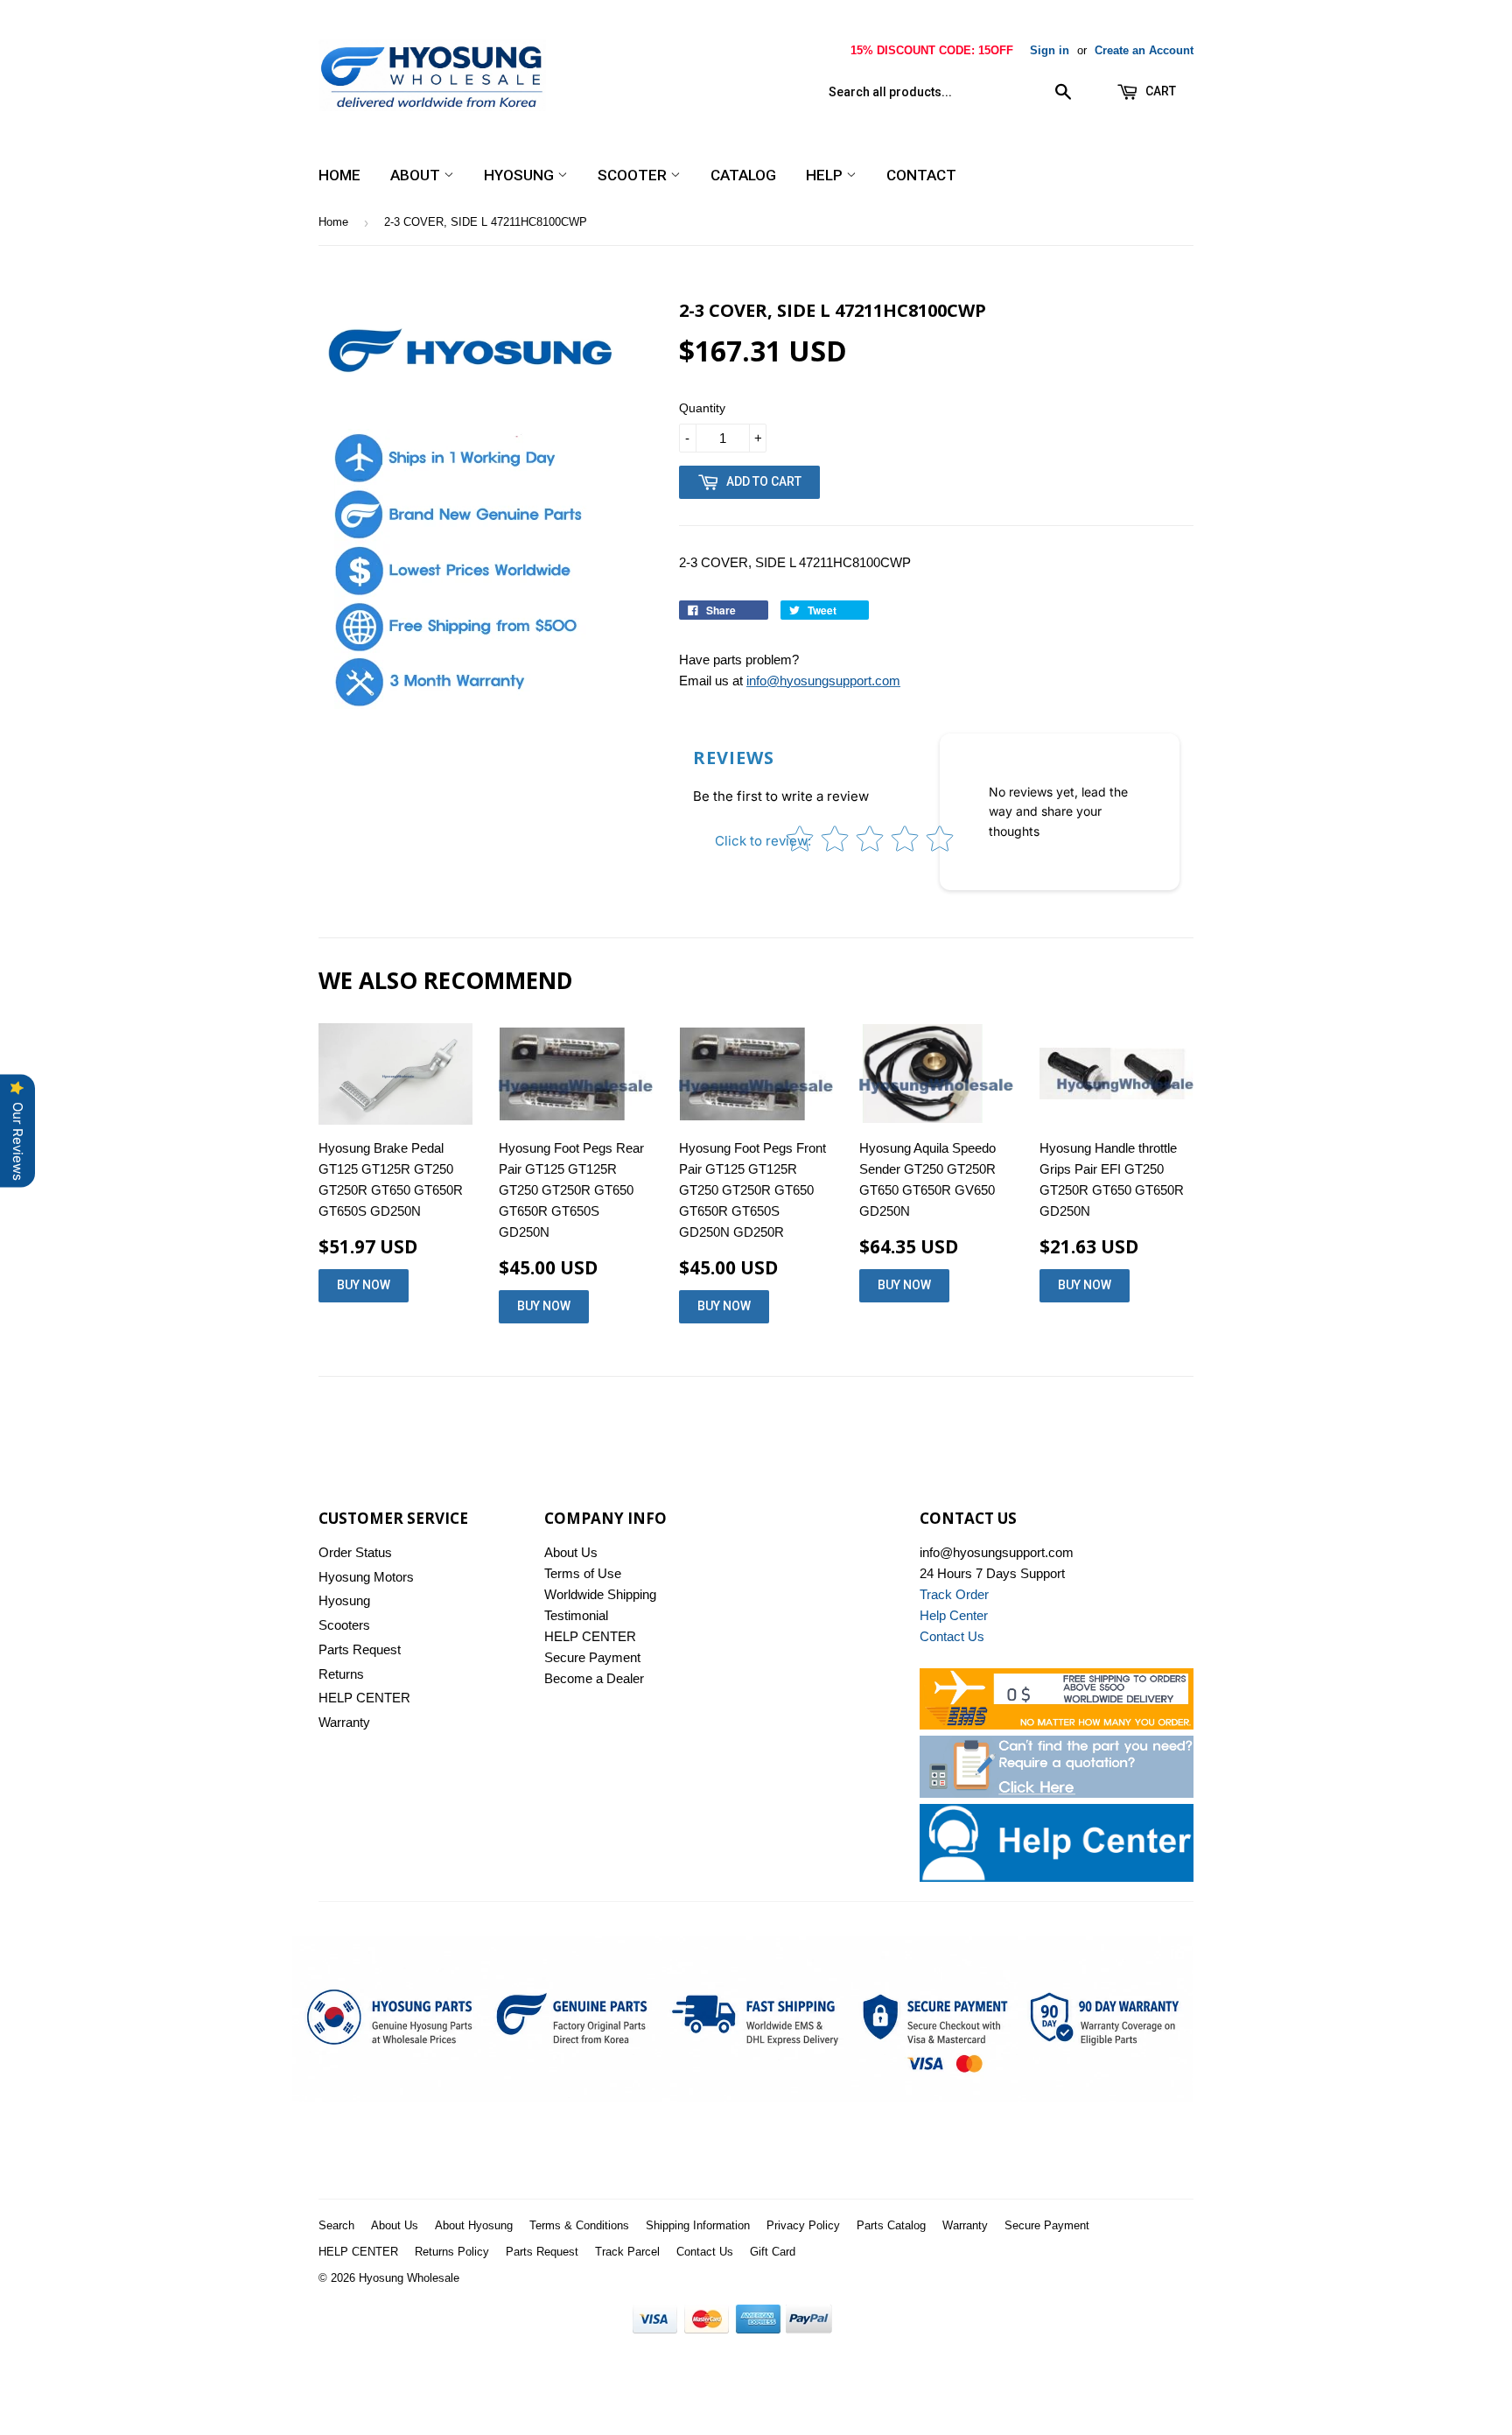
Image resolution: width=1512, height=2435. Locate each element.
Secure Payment (592, 1657)
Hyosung (521, 175)
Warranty (344, 1722)
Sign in (1050, 50)
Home (339, 175)
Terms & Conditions (579, 2225)
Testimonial (576, 1615)
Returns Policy (452, 2252)
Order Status (355, 1552)
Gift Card (773, 2252)
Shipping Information (698, 2225)
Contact (921, 175)
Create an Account (1144, 50)
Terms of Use (583, 1573)
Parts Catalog (891, 2225)
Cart (1159, 91)
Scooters (344, 1625)
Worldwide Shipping (600, 1594)
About (417, 175)
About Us (571, 1552)
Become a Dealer (594, 1678)
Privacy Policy (803, 2225)
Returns (341, 1674)
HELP (826, 175)
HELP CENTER (364, 1698)
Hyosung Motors (366, 1577)
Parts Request (360, 1649)
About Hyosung (474, 2225)
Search (336, 2225)
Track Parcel (627, 2252)
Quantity (702, 408)
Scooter (634, 175)
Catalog (743, 175)
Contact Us (705, 2252)
